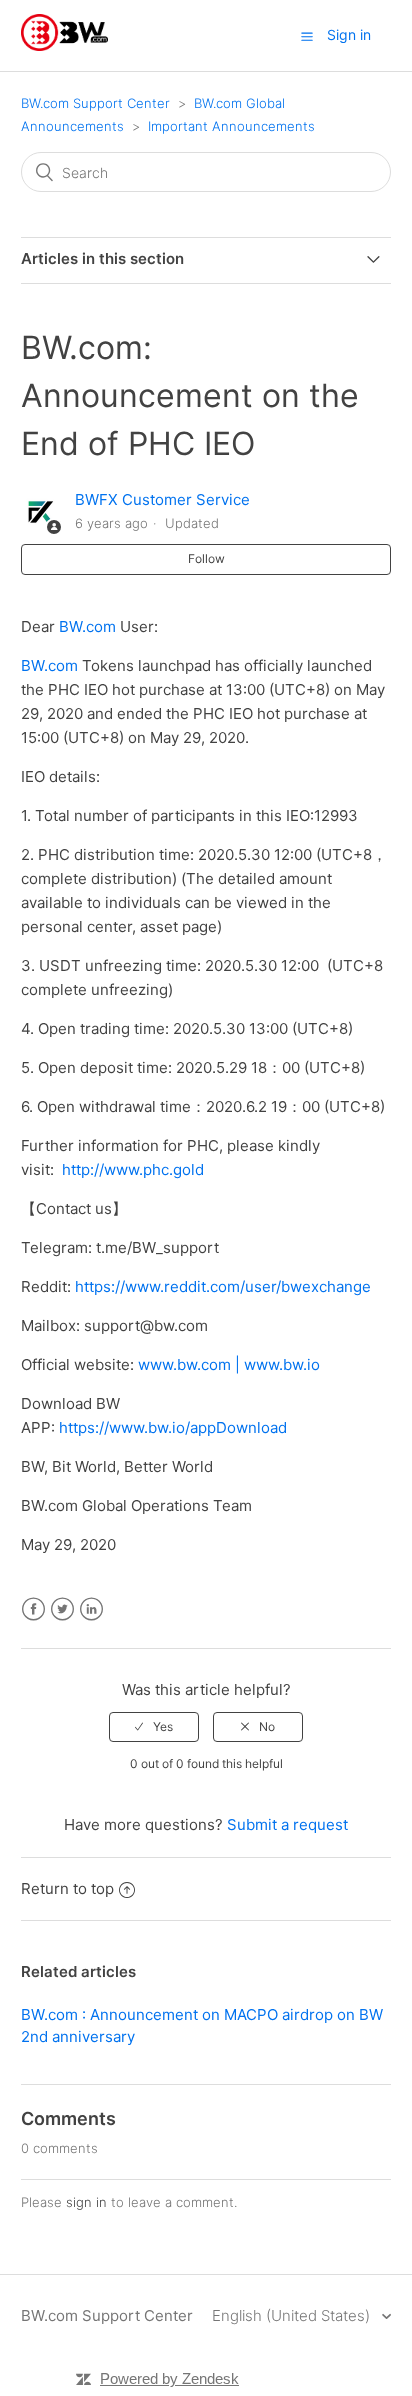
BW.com (49, 665)
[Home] (64, 45)
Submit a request (287, 1824)
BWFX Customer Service (162, 499)
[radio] (154, 1727)
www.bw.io (282, 1364)
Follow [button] (206, 558)
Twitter (62, 1609)
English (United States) (293, 2315)
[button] (307, 36)
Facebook (33, 1609)
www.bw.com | (191, 1364)
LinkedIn (91, 1609)
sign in (86, 2202)
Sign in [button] (349, 34)
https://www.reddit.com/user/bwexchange (223, 1286)
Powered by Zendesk (169, 2378)
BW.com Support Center (95, 103)
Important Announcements (231, 126)
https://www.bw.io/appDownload (173, 1427)
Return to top (67, 1888)
